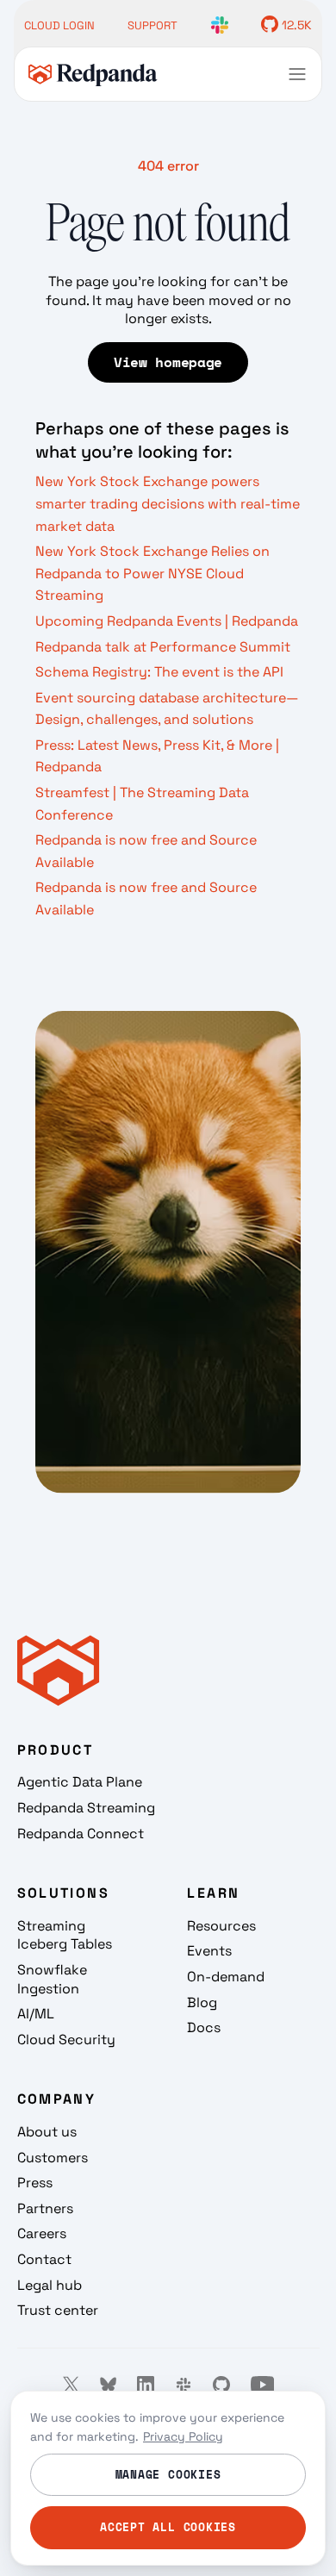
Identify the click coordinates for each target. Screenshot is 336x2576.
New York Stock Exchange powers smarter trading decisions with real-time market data (168, 503)
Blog (202, 2002)
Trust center (58, 2310)
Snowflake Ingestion (52, 1979)
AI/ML (36, 2014)
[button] (297, 74)
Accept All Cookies (168, 2527)
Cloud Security (66, 2040)
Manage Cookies (168, 2474)
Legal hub (50, 2285)
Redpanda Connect (81, 1834)
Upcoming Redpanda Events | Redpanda (167, 621)
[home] (93, 75)
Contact (44, 2259)
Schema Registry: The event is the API (159, 672)
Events (209, 1951)
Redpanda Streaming (86, 1808)
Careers (42, 2233)
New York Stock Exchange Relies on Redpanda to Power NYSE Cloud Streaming (152, 573)
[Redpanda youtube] (263, 2385)
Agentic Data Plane (80, 1782)
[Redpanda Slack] (184, 2385)
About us (47, 2132)
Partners (45, 2208)
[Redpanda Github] (221, 2385)
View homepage (168, 362)
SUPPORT (152, 25)
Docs (204, 2027)
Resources (221, 1926)
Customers (53, 2158)
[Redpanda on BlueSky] (108, 2385)
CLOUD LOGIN (59, 25)
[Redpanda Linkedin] (146, 2385)
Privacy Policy (183, 2436)
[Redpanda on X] (71, 2385)
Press (35, 2183)
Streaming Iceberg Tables (65, 1935)
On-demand (226, 1977)
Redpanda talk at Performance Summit (163, 647)
